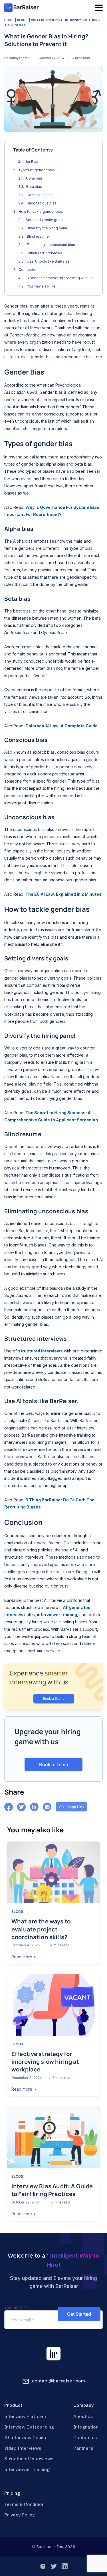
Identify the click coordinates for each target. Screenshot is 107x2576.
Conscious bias (40, 195)
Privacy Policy (19, 2515)
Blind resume (38, 236)
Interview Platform (25, 2416)
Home (9, 20)
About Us (83, 2416)
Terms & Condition (24, 2504)
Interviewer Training (27, 2469)
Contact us (85, 2438)
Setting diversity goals (45, 220)
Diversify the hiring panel (48, 228)
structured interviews (40, 1351)
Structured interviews (45, 253)
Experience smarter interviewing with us (59, 278)
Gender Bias (28, 162)
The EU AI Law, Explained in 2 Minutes (63, 894)
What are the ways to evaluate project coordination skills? (41, 1929)
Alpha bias (35, 178)
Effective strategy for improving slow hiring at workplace (45, 2062)
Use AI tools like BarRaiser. (50, 261)
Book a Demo (54, 1698)
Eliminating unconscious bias (51, 245)
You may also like (41, 286)
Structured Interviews (29, 2459)
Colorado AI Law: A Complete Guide (61, 726)
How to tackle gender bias (41, 211)
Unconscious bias (42, 203)
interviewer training (56, 1615)
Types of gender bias (37, 170)
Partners (83, 2448)
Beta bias (35, 187)
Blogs (22, 20)
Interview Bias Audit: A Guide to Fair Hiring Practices (52, 2190)
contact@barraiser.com (58, 2381)
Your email (15, 2307)
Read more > (24, 1957)
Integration (86, 2427)
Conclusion (28, 270)
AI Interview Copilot (26, 2438)
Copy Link (76, 1807)
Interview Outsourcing (29, 2427)
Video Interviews (23, 2448)
